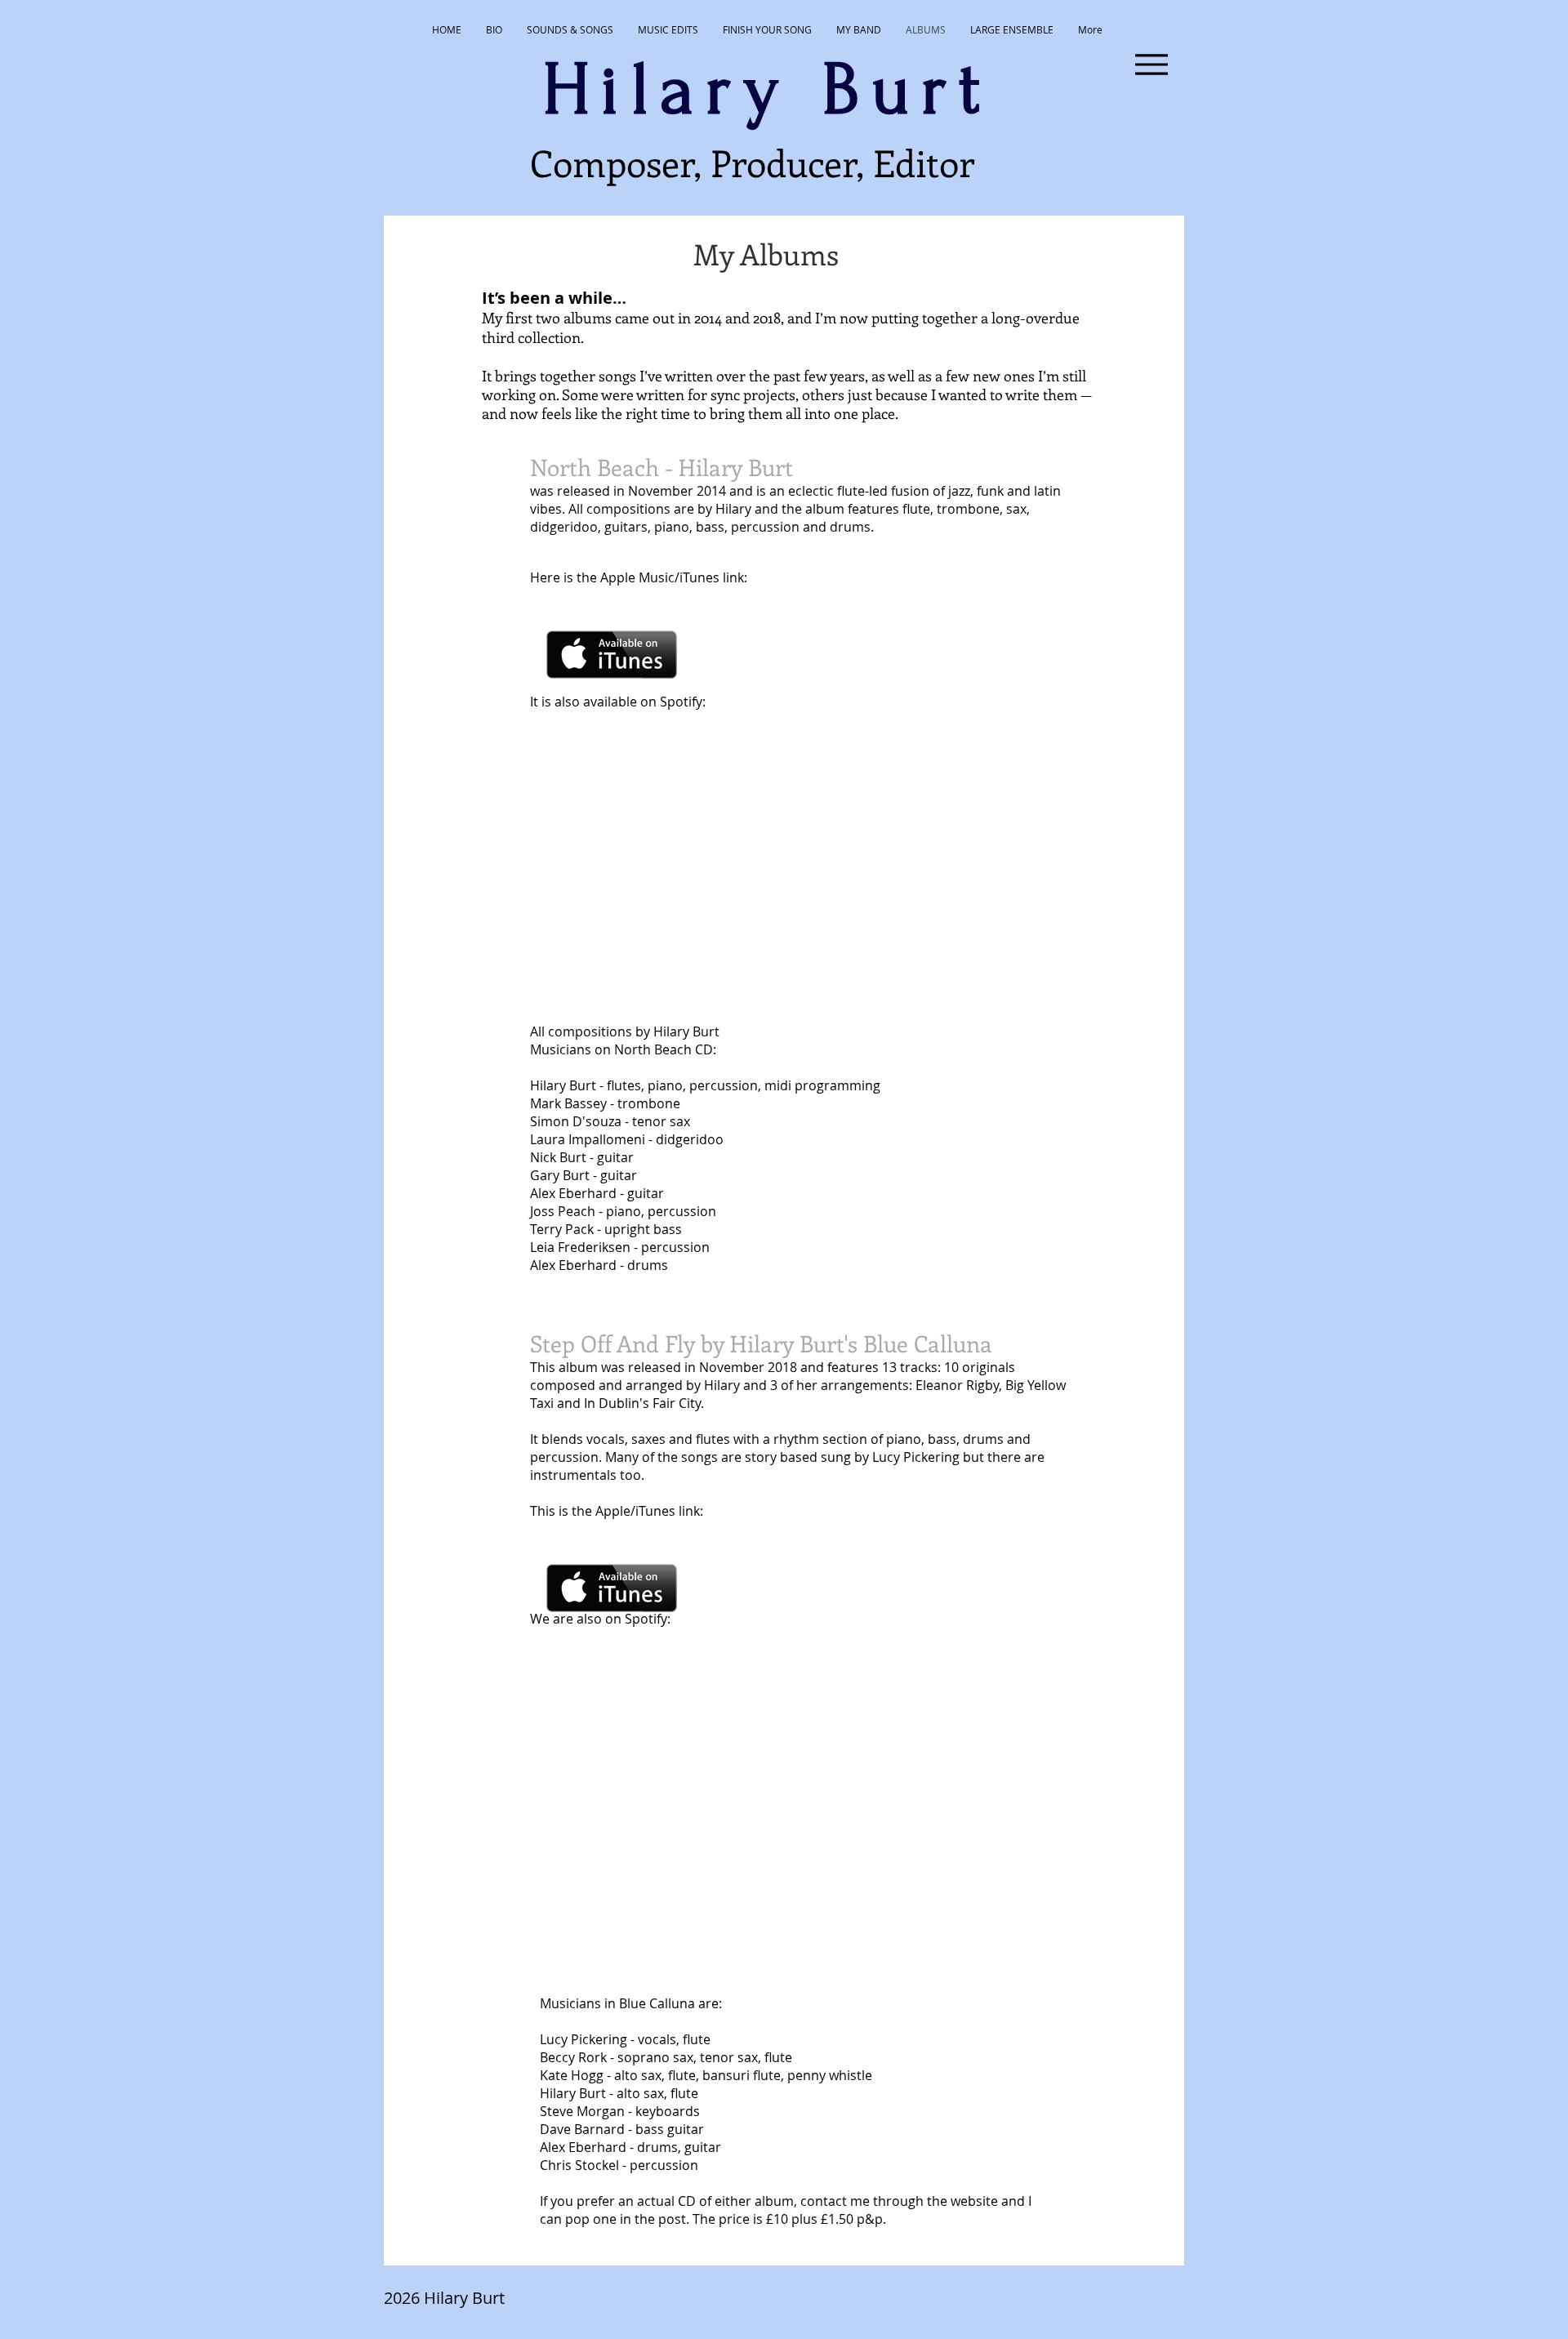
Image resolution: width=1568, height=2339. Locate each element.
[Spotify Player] (638, 897)
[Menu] (1151, 64)
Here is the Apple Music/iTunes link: (640, 577)
